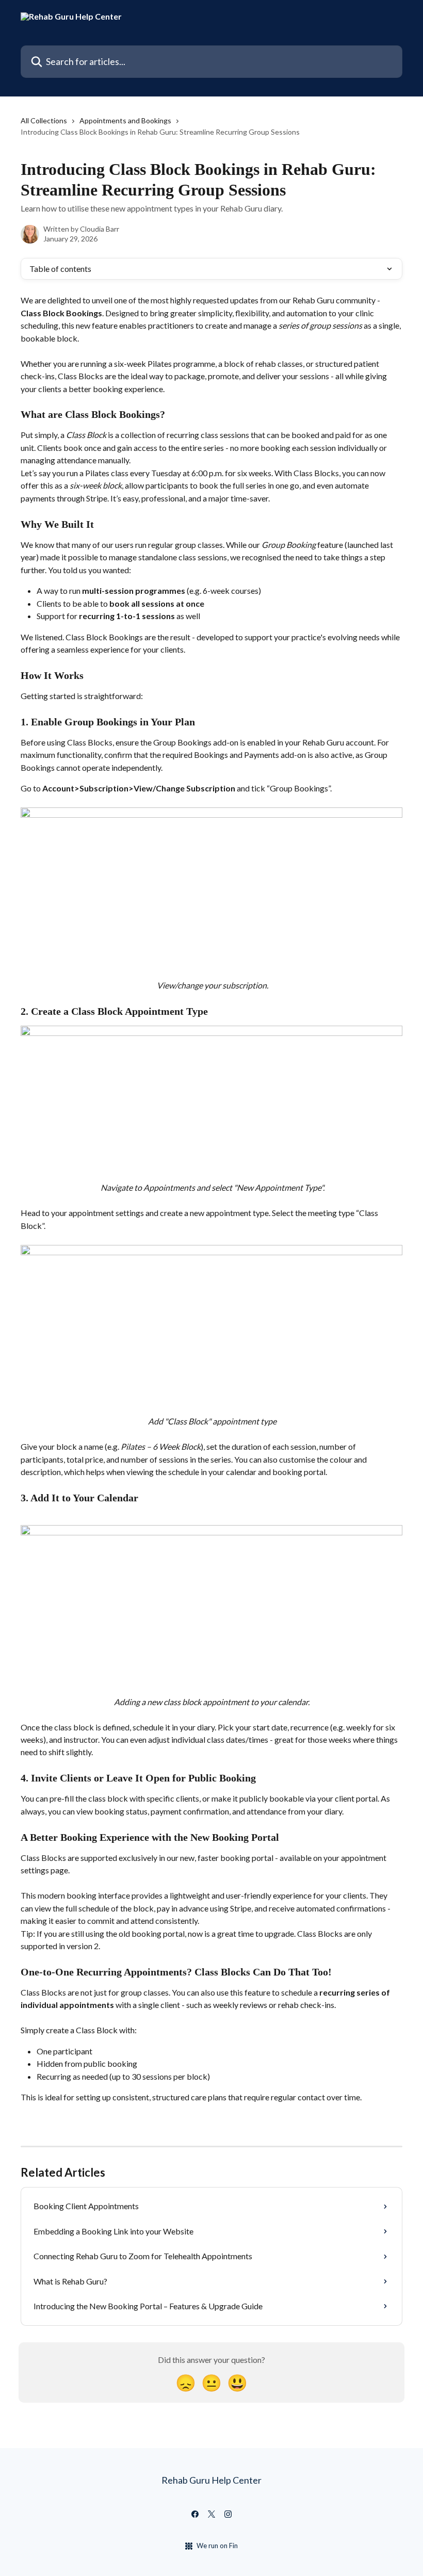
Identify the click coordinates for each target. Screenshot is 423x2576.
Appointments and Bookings (125, 120)
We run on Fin (217, 2546)
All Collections (44, 120)
